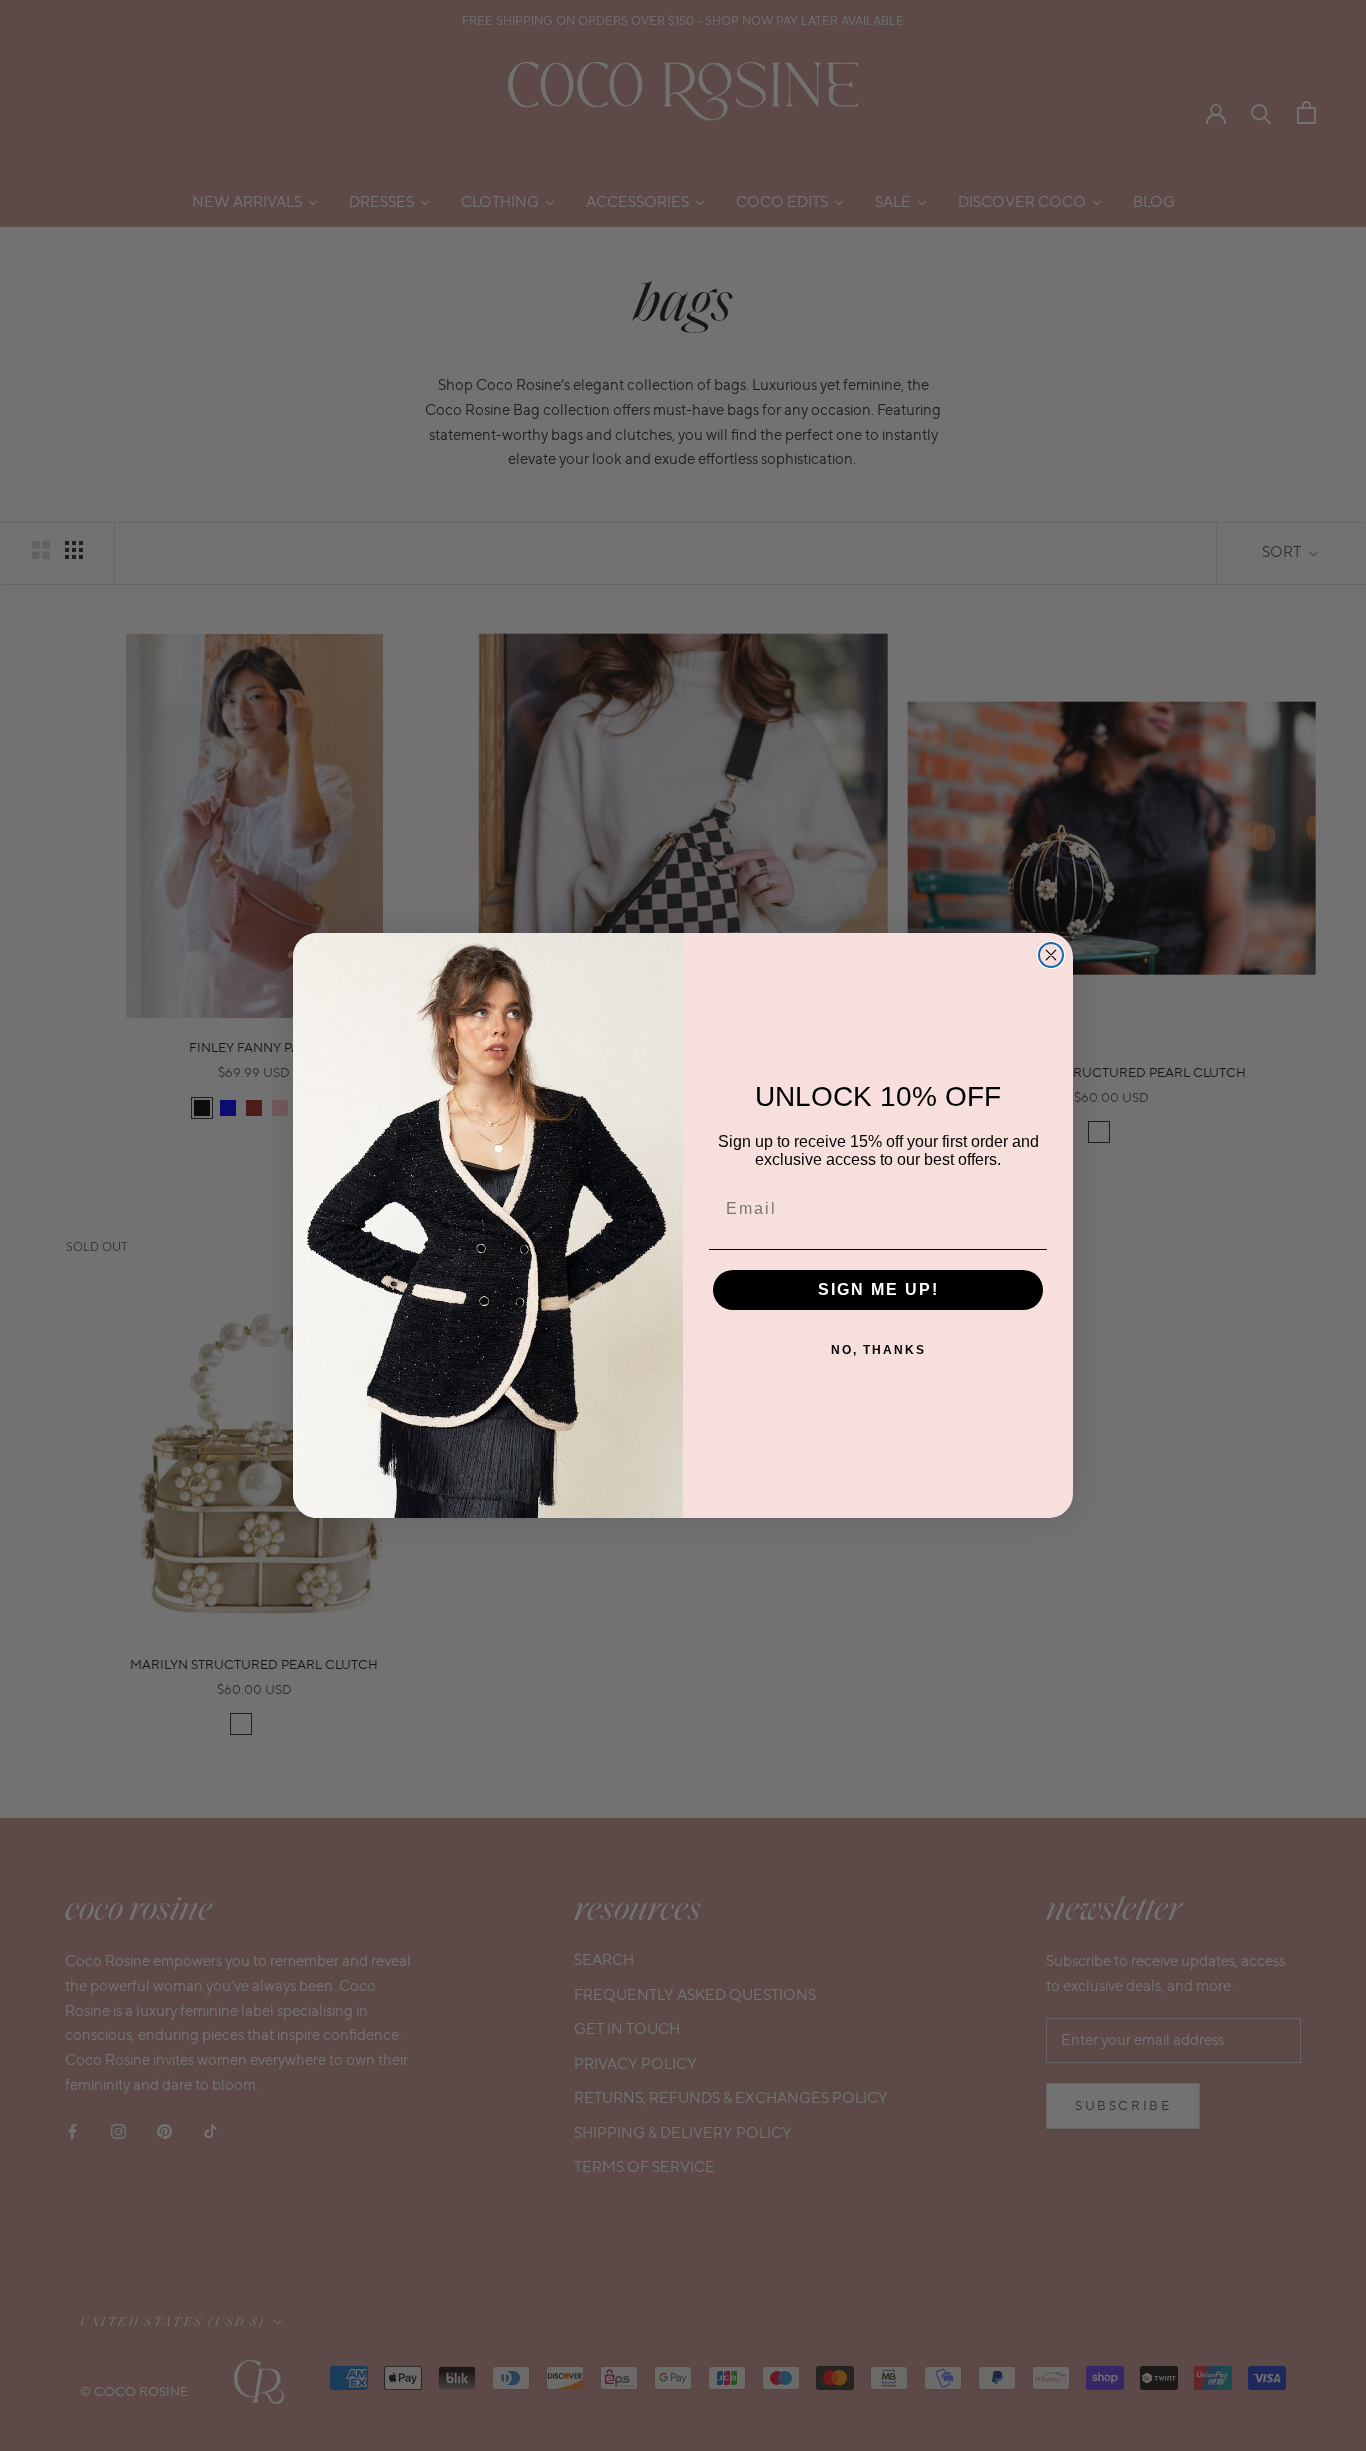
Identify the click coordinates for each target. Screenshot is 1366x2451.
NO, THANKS (878, 1350)
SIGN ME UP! (878, 1289)
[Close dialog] (1051, 955)
